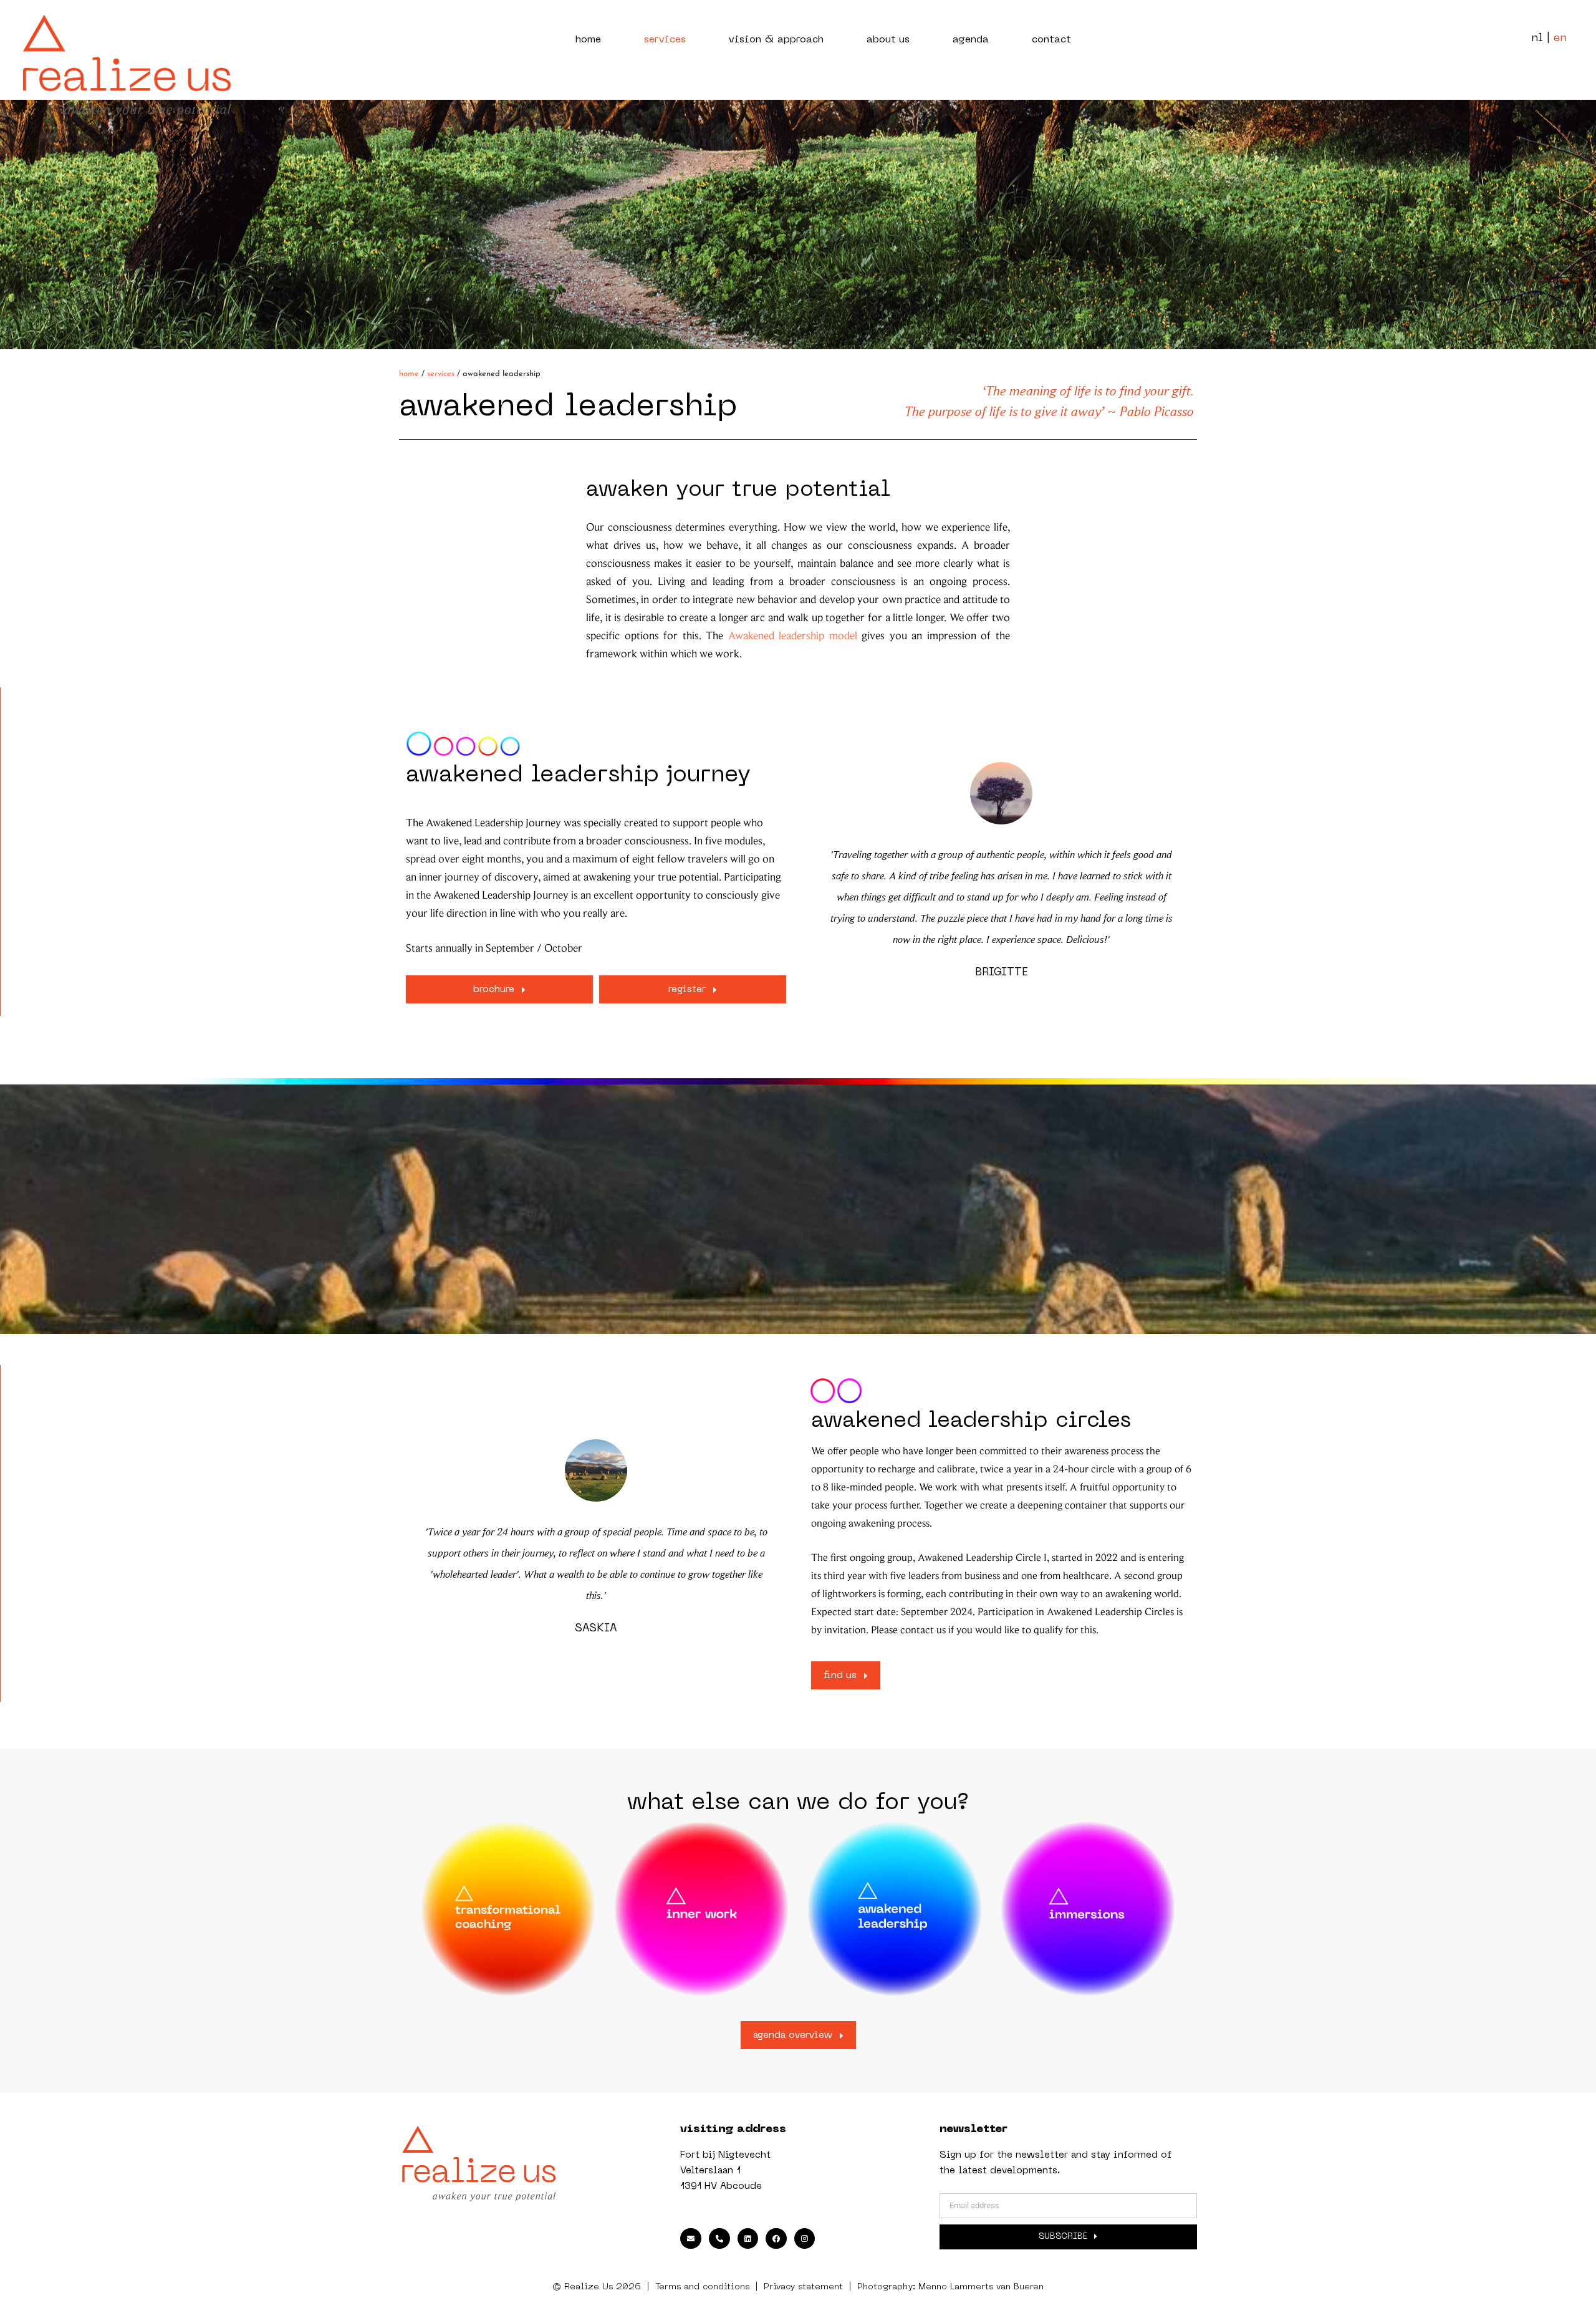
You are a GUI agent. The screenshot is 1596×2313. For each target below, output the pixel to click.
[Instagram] (805, 2239)
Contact (1051, 40)
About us (888, 40)
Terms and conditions (702, 2287)
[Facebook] (776, 2239)
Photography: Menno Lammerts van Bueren (950, 2287)
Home (588, 40)
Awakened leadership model (793, 637)
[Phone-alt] (719, 2239)
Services (665, 40)
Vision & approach (776, 40)
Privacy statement (803, 2287)
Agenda (971, 40)
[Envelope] (691, 2239)
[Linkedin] (748, 2239)
